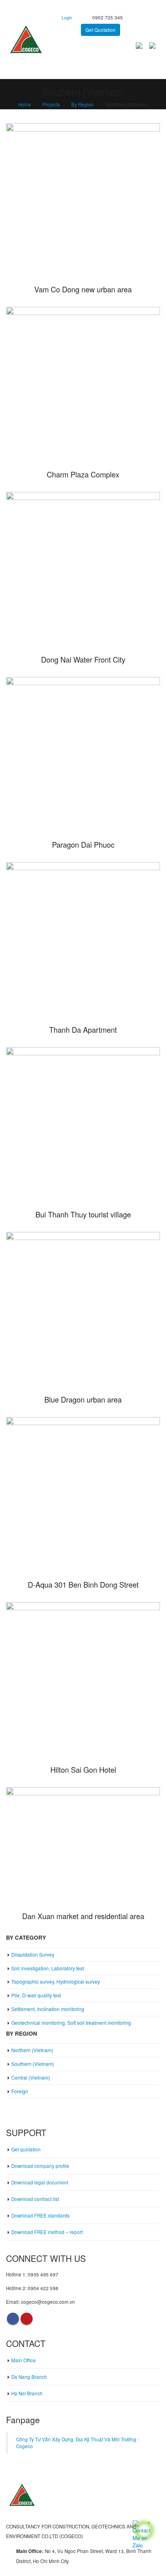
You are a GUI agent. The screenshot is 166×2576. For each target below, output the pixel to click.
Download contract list (35, 2199)
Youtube (27, 2319)
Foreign (20, 2091)
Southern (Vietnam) (33, 2064)
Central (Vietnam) (31, 2077)
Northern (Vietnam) (32, 2050)
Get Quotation (101, 30)
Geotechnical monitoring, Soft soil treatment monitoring (71, 2023)
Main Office (24, 2360)
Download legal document (40, 2182)
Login (67, 18)
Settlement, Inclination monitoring (48, 2009)
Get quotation (26, 2149)
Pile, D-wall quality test (36, 1995)
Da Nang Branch (29, 2377)
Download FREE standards (40, 2215)
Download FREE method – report (47, 2232)
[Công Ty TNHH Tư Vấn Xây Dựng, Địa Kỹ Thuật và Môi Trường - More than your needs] (26, 40)
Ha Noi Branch (27, 2393)
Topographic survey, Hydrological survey (56, 1981)
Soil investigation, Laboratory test (48, 1968)
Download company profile (40, 2166)
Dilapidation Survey (33, 1954)
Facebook (13, 2319)
